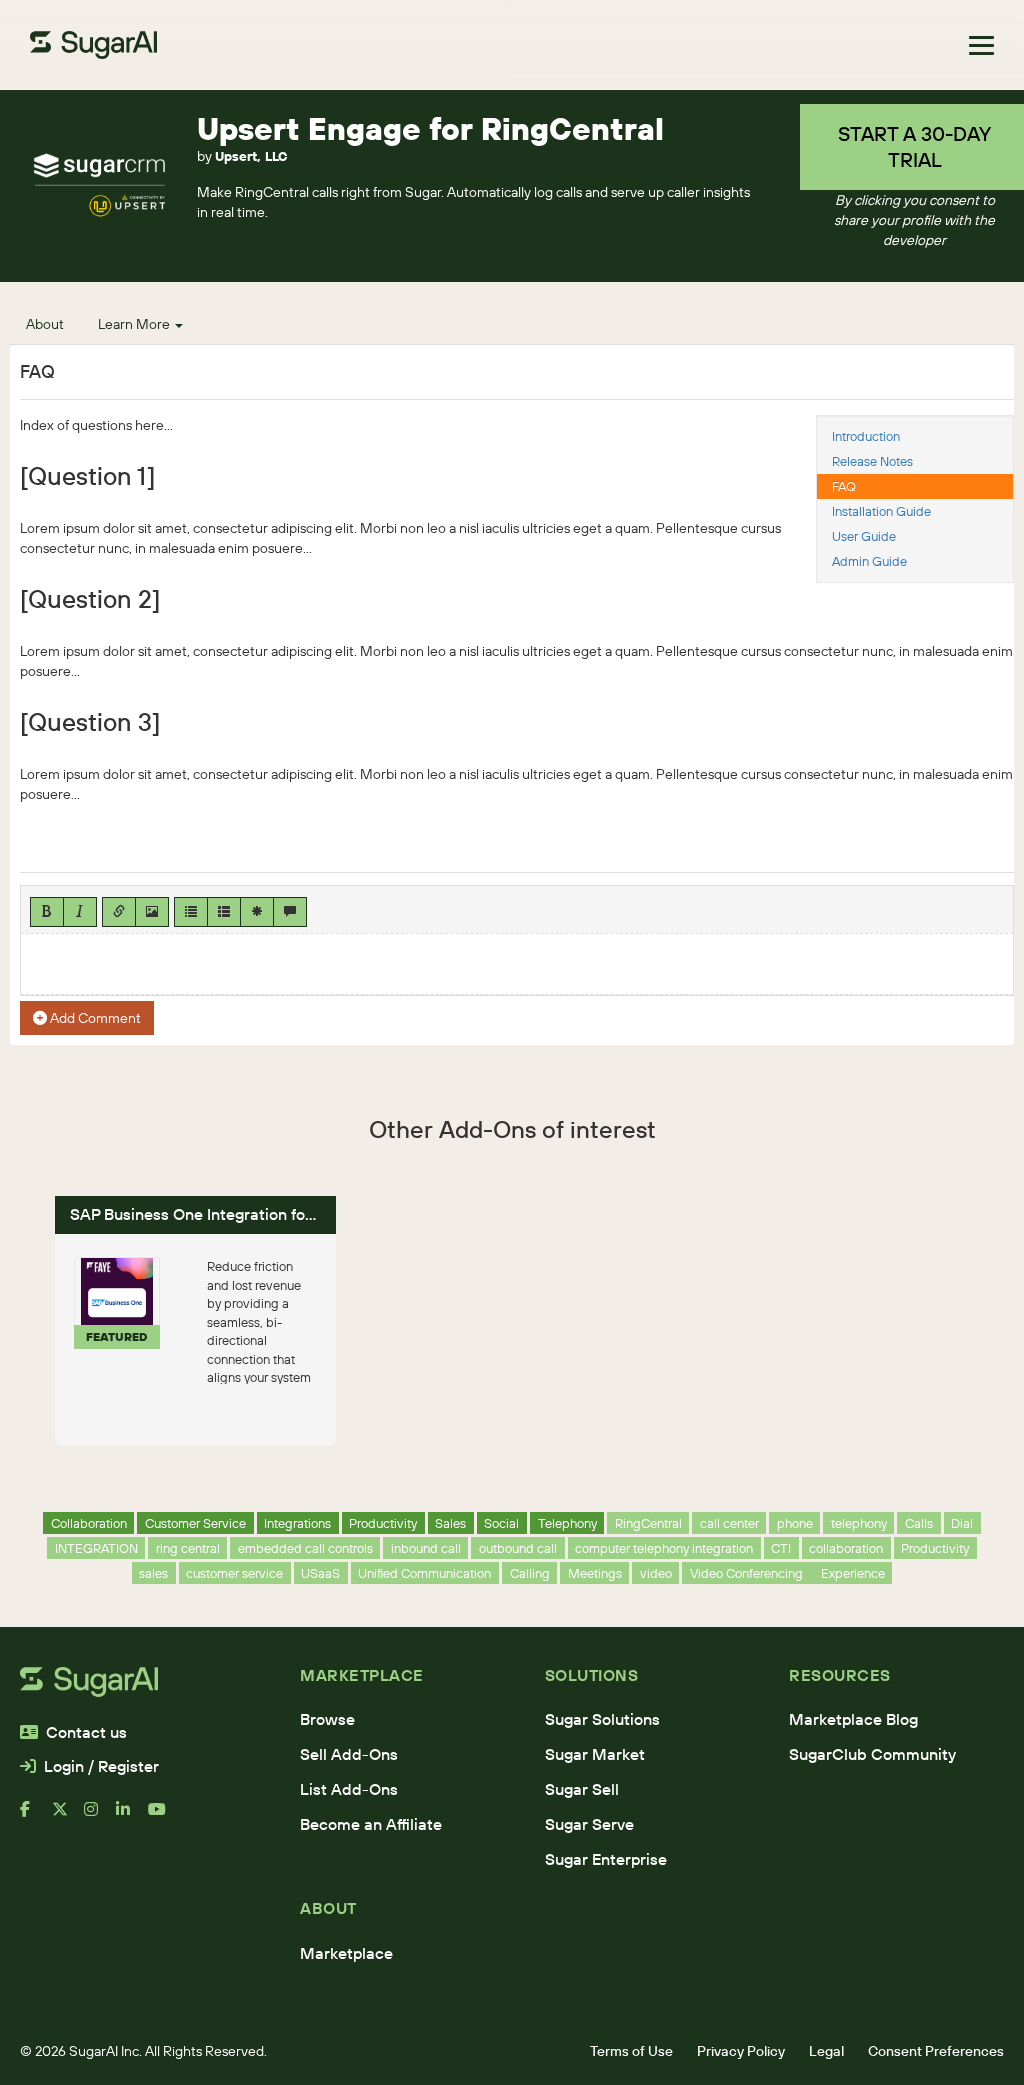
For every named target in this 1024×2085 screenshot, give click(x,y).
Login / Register (101, 1766)
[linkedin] (132, 1817)
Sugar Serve (589, 1824)
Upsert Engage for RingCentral (430, 128)
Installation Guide (881, 511)
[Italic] (80, 912)
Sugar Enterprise (606, 1859)
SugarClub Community (872, 1754)
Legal (826, 2051)
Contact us (86, 1732)
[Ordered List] (224, 912)
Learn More (135, 324)
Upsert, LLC (251, 156)
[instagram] (100, 1817)
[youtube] (164, 1817)
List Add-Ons (349, 1789)
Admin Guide (869, 561)
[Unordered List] (191, 912)
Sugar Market (595, 1754)
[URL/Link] (119, 912)
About (45, 324)
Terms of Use (631, 2051)
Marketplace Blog (853, 1719)
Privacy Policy (741, 2051)
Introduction (866, 436)
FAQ (844, 486)
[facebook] (36, 1817)
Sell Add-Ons (349, 1754)
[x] (68, 1817)
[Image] (152, 912)
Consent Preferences (936, 2051)
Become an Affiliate (371, 1824)
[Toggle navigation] (981, 45)
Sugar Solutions (602, 1719)
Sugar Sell (582, 1789)
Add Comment (94, 1018)
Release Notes (872, 461)
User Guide (864, 536)
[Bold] (47, 912)
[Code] (257, 912)
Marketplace (346, 1953)
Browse (327, 1719)
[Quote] (290, 912)
